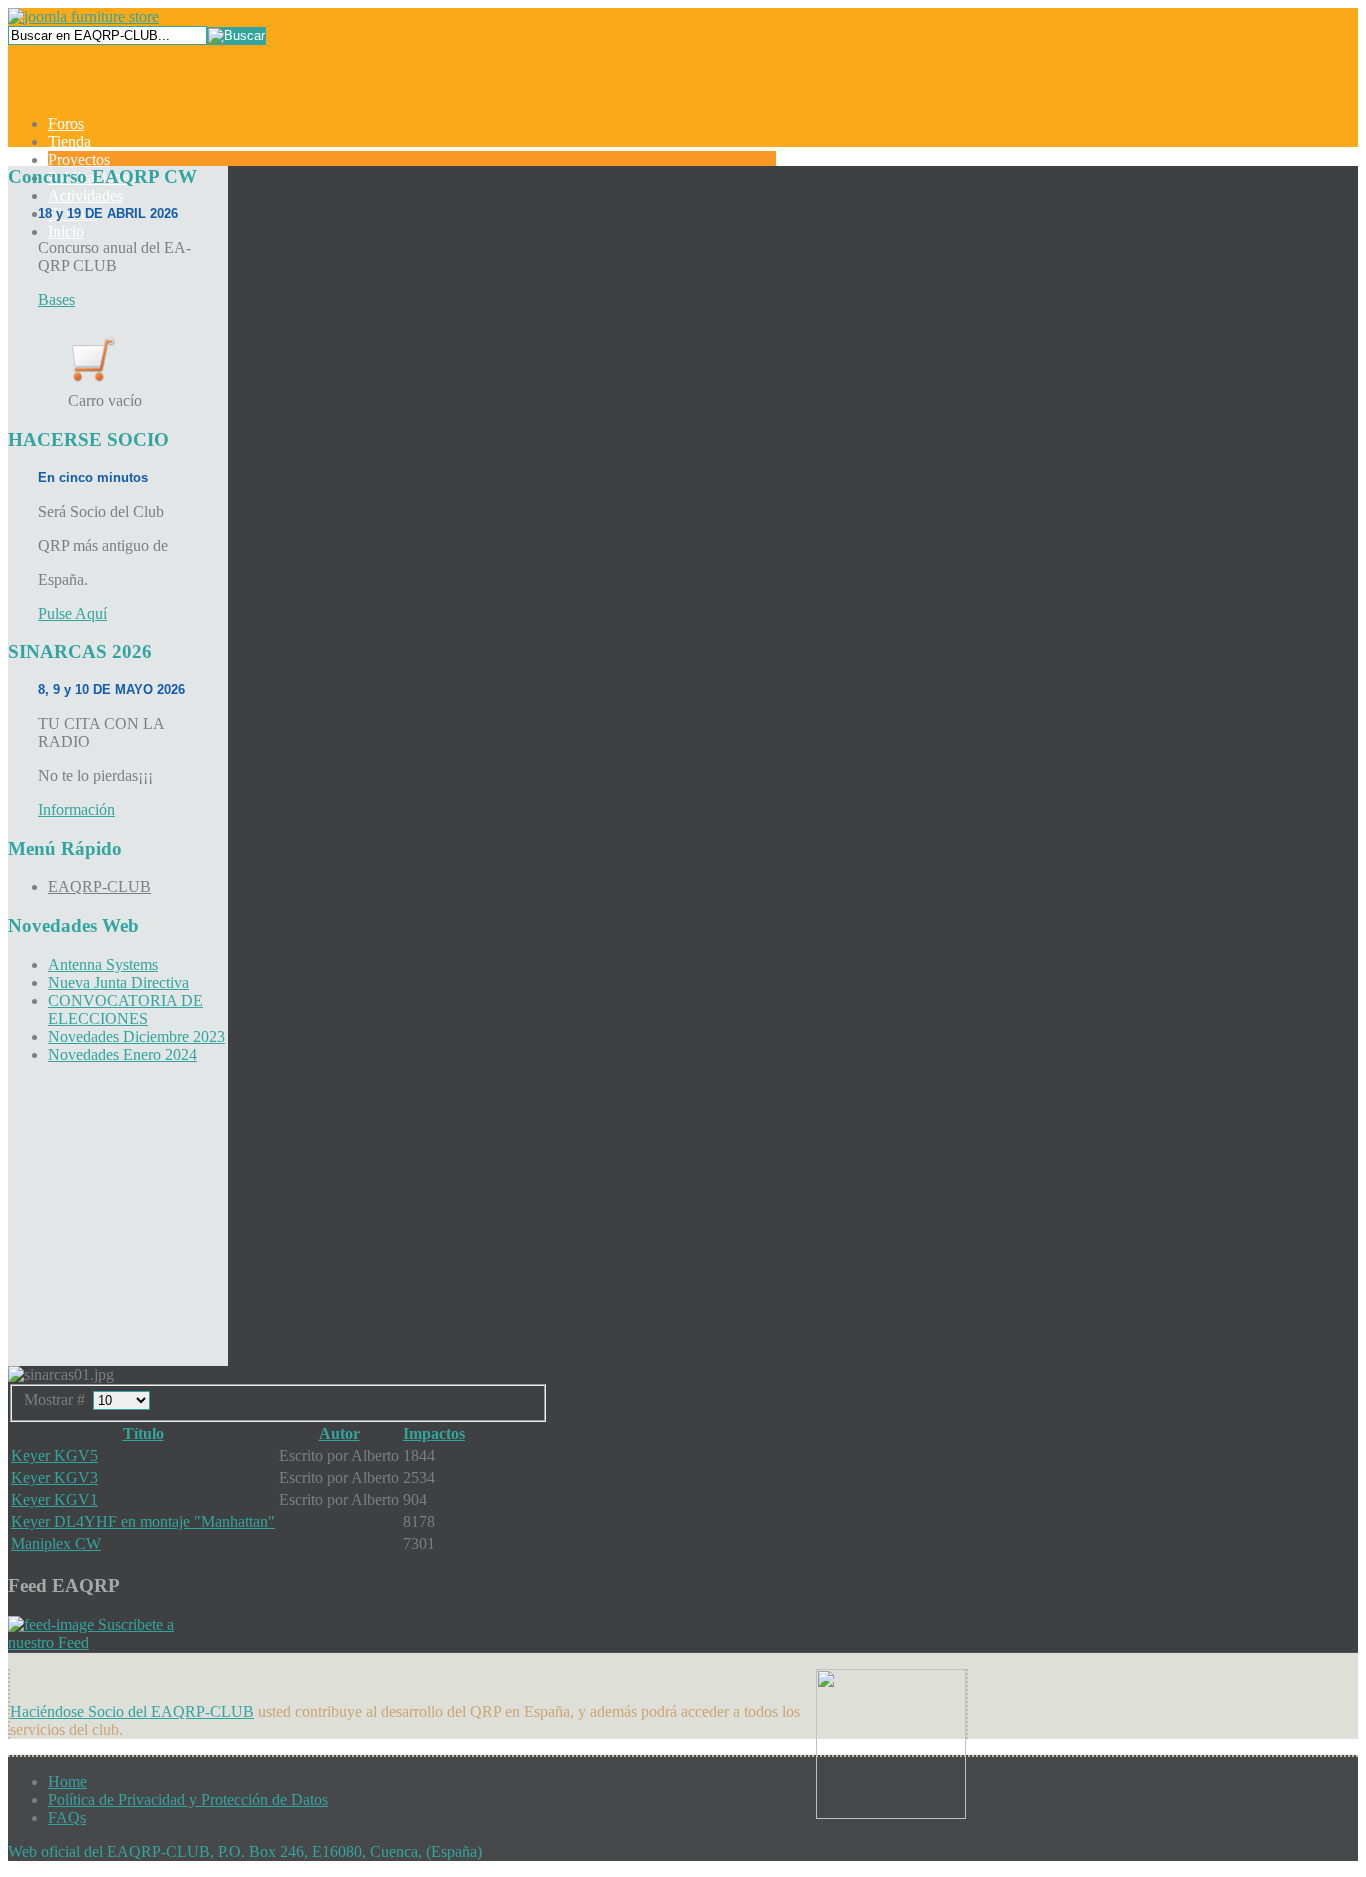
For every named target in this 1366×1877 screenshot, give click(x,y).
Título (143, 1433)
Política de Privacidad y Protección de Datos (188, 1799)
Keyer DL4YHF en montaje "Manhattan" (143, 1521)
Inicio (66, 231)
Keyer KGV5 (54, 1455)
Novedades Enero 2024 (122, 1054)
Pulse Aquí (72, 613)
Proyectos (79, 159)
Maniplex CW (56, 1543)
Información (76, 809)
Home (67, 1781)
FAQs (67, 1817)
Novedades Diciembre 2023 (136, 1036)
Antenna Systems (103, 964)
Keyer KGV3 (54, 1477)
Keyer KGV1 (54, 1499)
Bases (56, 299)
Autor (339, 1433)
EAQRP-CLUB (99, 886)
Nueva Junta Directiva (118, 982)
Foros (66, 123)
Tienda (69, 141)
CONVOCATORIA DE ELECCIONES (125, 1009)
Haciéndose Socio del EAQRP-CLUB (132, 1711)
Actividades (85, 195)
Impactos (434, 1433)
